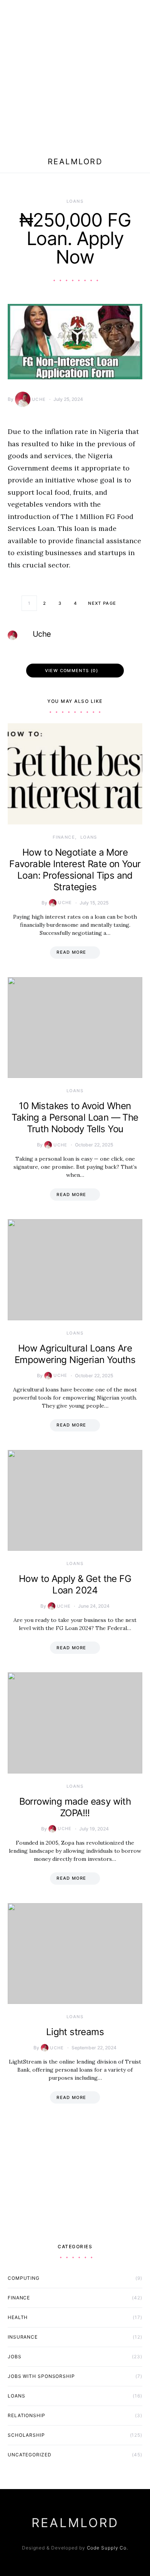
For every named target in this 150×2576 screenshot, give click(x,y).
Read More (71, 952)
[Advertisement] (75, 75)
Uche (39, 399)
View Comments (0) (72, 671)
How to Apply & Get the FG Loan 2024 (75, 1584)
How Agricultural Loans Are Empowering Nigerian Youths (75, 1354)
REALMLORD (75, 162)
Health (18, 2317)
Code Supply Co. (108, 2548)
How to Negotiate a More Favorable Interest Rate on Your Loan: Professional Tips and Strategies (75, 870)
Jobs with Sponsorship (41, 2376)
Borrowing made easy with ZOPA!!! (75, 1807)
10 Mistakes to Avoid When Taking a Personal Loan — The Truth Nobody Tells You (75, 1117)
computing (24, 2278)
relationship (27, 2415)
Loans (75, 201)
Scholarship (26, 2435)
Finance (64, 837)
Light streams (75, 2032)
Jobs (15, 2357)
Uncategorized (30, 2455)
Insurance (23, 2337)
